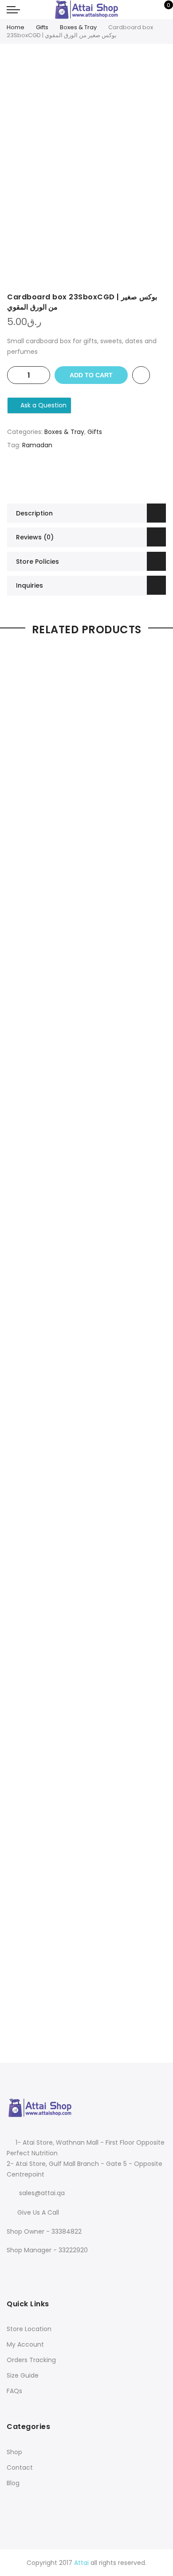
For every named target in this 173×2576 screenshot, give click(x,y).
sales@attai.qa (42, 2193)
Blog (13, 2483)
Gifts (42, 27)
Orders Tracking (31, 2360)
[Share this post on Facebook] (60, 476)
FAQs (14, 2391)
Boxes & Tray (78, 27)
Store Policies (37, 562)
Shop (14, 2452)
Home (16, 27)
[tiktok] (49, 2269)
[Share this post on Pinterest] (95, 476)
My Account (25, 2344)
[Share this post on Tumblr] (113, 476)
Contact (20, 2468)
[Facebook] (15, 2269)
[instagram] (33, 2269)
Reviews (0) (35, 537)
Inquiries (29, 585)
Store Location (29, 2329)
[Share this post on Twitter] (78, 476)
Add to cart (91, 375)
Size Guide (23, 2375)
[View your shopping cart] (162, 10)
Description (34, 513)
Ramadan (37, 445)
